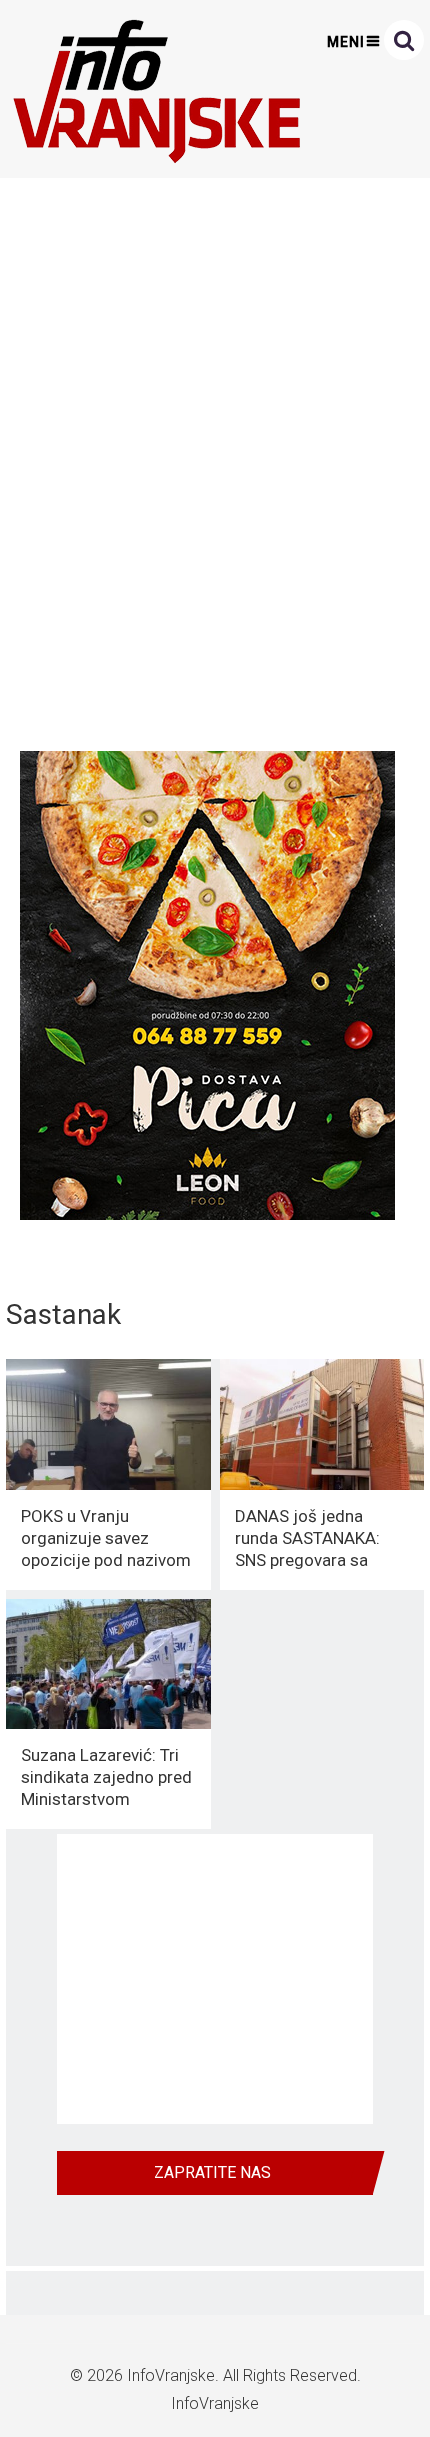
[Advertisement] (215, 459)
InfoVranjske (171, 2375)
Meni (346, 42)
